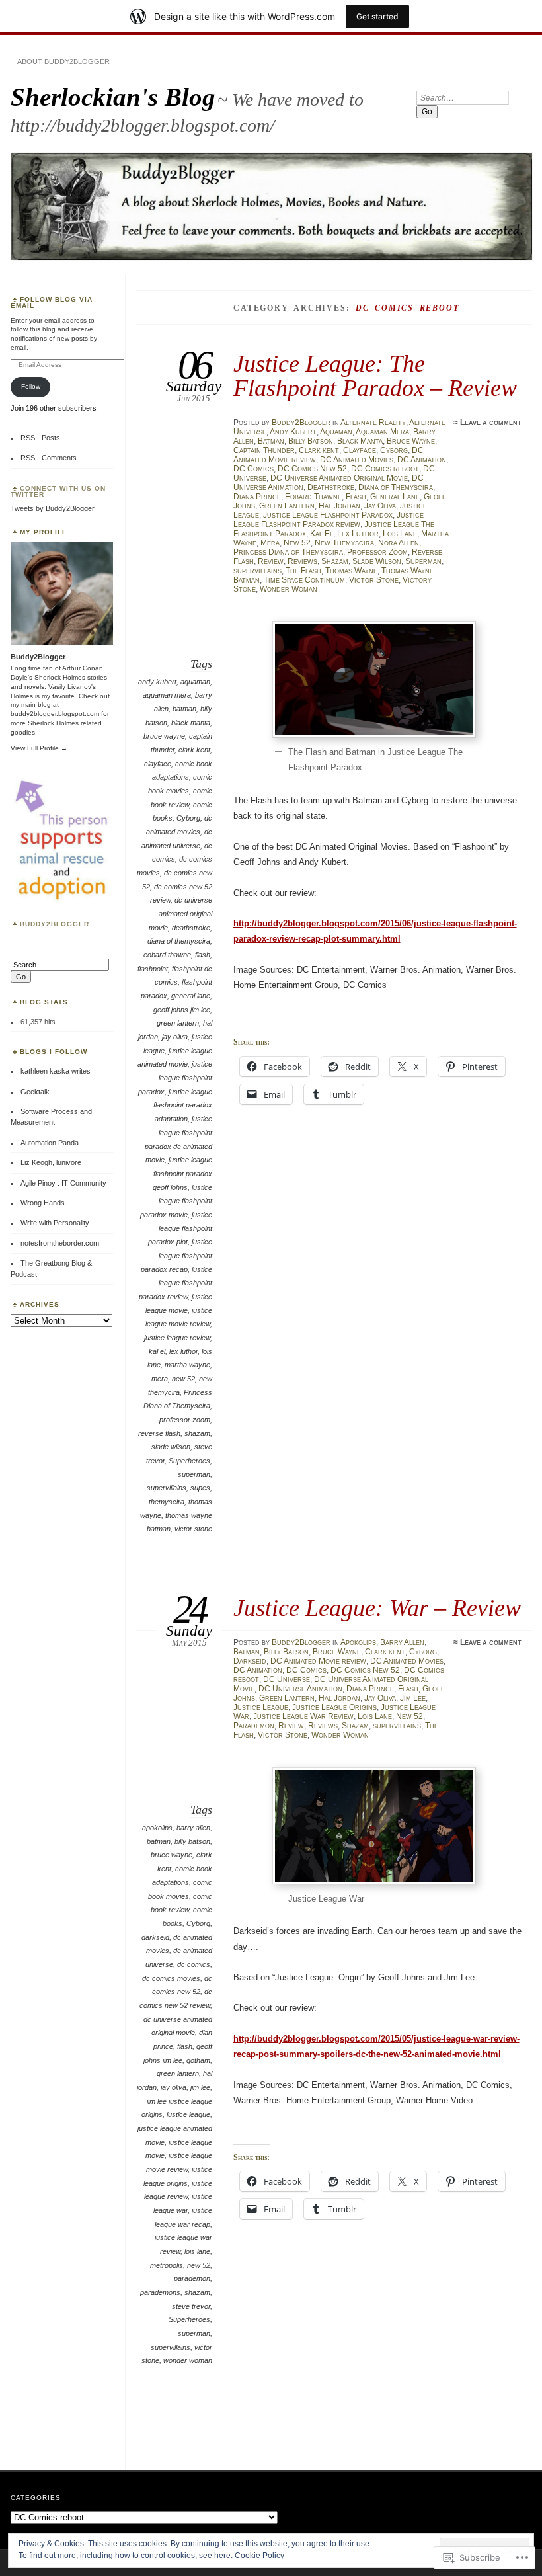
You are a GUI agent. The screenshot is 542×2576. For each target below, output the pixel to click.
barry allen (193, 1828)
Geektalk (35, 1092)
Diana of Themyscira (396, 487)
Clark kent (319, 450)
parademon (192, 2278)
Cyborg (394, 450)
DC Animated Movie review (318, 1661)
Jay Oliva (380, 506)
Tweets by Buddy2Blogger (53, 508)
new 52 (183, 1379)
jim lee (200, 2087)
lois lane (197, 2251)
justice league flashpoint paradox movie (176, 1201)
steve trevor (191, 2306)
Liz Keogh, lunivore (51, 1162)
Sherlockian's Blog (113, 97)
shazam (197, 1433)
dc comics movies (171, 1978)
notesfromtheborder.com (60, 1243)
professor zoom (185, 1420)
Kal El (322, 534)
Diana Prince (257, 497)
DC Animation (422, 460)
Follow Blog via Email (52, 302)
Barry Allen (402, 1642)
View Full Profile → (39, 748)
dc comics (194, 1964)
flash (203, 955)
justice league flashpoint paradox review (175, 1283)
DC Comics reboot (385, 469)
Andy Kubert (293, 432)
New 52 (297, 543)
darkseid (155, 1937)
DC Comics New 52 (312, 469)
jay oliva (175, 1037)
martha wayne (187, 1365)
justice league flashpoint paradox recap (176, 1255)
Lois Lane (400, 534)
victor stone (193, 1529)
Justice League (261, 1707)
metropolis (167, 2265)
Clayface (360, 450)
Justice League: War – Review (377, 1608)
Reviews (302, 561)
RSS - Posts (40, 438)
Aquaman (336, 432)
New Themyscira (344, 543)
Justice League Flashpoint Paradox (328, 515)
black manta (191, 723)
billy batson (192, 1841)
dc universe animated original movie (180, 913)
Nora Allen (399, 543)
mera (160, 1379)
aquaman (195, 682)
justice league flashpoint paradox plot (180, 1228)
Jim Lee (413, 1698)
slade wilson (171, 1447)
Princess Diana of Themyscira (288, 552)
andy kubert (157, 682)
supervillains (257, 571)
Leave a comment (491, 423)
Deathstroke (331, 487)
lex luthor (183, 1351)
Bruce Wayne (411, 441)
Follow (31, 386)
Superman (423, 561)
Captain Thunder (264, 450)
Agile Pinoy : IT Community (63, 1183)
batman (184, 709)
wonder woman (188, 2360)
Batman (271, 441)
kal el (157, 1351)
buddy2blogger (55, 924)
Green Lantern (287, 506)
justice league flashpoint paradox (175, 1077)
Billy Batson (311, 441)
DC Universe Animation (300, 1689)
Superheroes (189, 1461)
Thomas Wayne (351, 571)
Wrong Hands (43, 1203)
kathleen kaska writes (56, 1071)
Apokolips (358, 1642)
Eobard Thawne (313, 497)
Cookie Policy (259, 2556)
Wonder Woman (289, 589)
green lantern (178, 1023)
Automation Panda (50, 1143)
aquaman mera (167, 695)
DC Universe (287, 1679)
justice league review (177, 1338)
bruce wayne (164, 736)
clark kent (194, 750)
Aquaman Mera (382, 432)
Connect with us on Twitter (58, 492)
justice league (188, 2114)
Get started (377, 16)
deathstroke (191, 928)
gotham (198, 2060)
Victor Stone (374, 580)
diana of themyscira (179, 941)
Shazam (335, 561)
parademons (160, 2292)
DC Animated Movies (357, 460)
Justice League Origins (334, 1707)
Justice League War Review (303, 1716)
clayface (158, 764)
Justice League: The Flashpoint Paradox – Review (375, 375)
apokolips (157, 1828)
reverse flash (159, 1433)
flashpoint (153, 969)
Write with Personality (55, 1223)
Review (271, 561)
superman (194, 1474)
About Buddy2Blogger (63, 61)
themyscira (167, 1502)
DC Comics (253, 469)
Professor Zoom (377, 552)
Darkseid (250, 1661)
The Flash (303, 571)
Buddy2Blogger (301, 423)
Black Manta (360, 441)
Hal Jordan (339, 506)
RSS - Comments (49, 458)
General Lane (395, 497)
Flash (356, 497)
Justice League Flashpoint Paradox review (329, 520)
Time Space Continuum (304, 580)
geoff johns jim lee (182, 1010)
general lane (191, 996)
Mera (270, 543)
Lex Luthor (358, 534)
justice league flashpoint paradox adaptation (183, 1105)
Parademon (254, 1726)
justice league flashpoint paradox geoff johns (182, 1173)
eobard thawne (167, 955)
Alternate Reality (373, 423)
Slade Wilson (377, 561)
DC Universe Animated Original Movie (339, 478)
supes (200, 1488)
